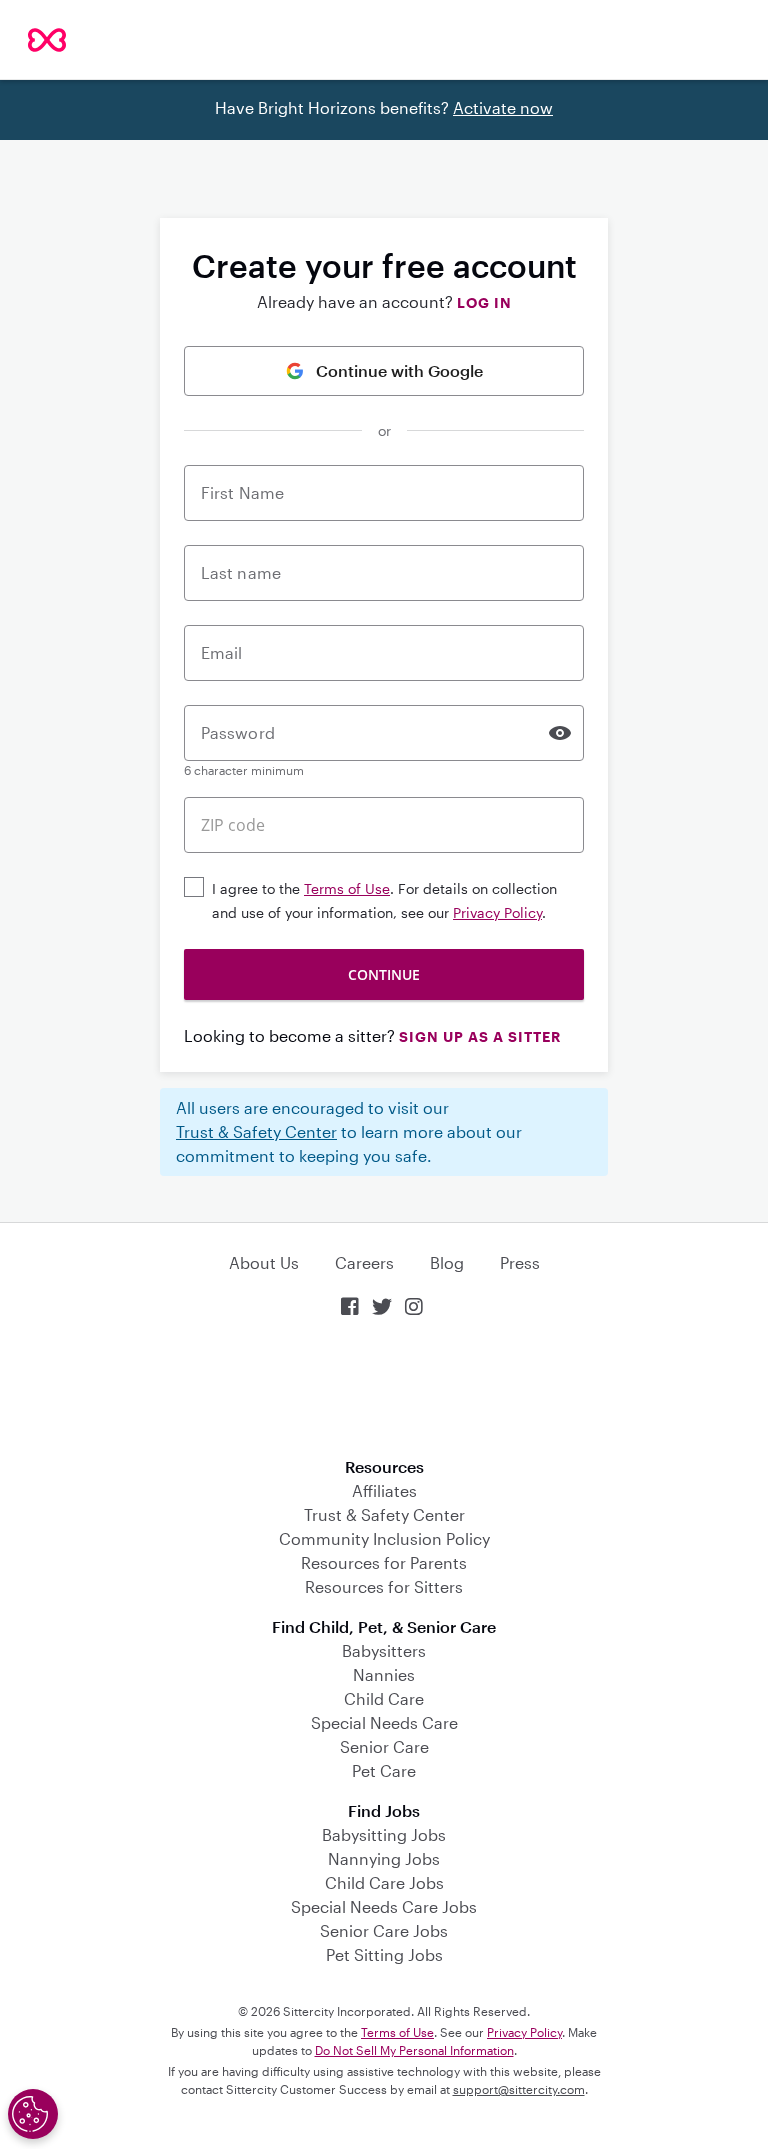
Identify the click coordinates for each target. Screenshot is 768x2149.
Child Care (384, 1698)
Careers (364, 1262)
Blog (447, 1262)
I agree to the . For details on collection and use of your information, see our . (384, 900)
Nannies (384, 1674)
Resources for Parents (384, 1562)
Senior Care (384, 1746)
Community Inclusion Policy (384, 1538)
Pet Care (384, 1770)
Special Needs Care (384, 1722)
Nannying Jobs (384, 1858)
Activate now (503, 107)
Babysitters (384, 1650)
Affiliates (384, 1490)
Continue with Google (399, 370)
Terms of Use (347, 888)
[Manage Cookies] (33, 2114)
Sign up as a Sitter (480, 1036)
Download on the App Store (384, 1389)
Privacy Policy (497, 912)
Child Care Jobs (384, 1882)
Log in (484, 302)
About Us (264, 1262)
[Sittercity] (47, 40)
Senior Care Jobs (384, 1930)
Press (520, 1262)
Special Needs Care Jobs (384, 1906)
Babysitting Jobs (384, 1834)
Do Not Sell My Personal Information (414, 2050)
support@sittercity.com (519, 2089)
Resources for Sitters (384, 1586)
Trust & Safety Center (256, 1131)
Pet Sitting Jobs (384, 1954)
